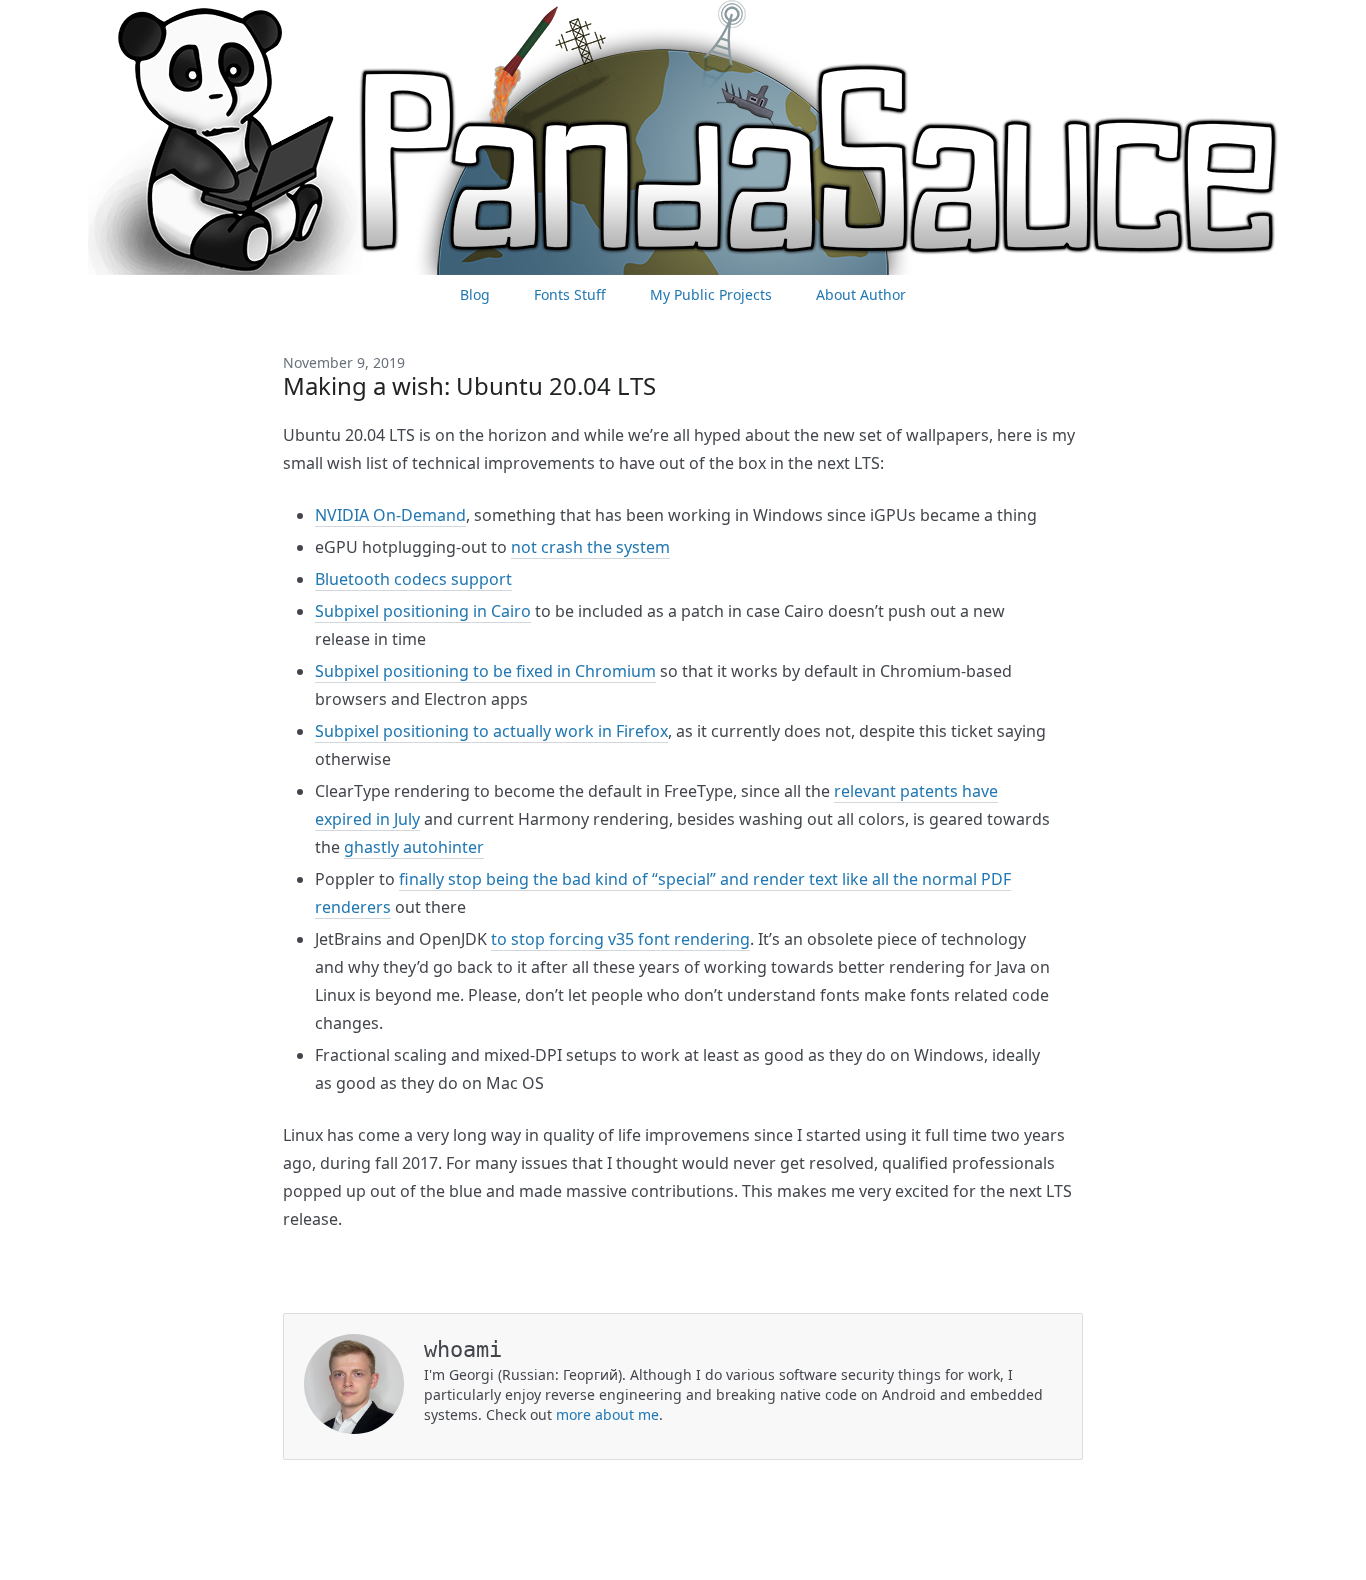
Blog (475, 294)
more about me (607, 1414)
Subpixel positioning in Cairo (423, 611)
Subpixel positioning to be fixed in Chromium (485, 671)
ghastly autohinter (414, 847)
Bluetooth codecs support (413, 579)
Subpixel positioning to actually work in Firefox (491, 731)
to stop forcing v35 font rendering (620, 939)
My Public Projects (711, 294)
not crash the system (590, 547)
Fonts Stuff (570, 294)
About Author (861, 294)
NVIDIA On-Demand (390, 515)
